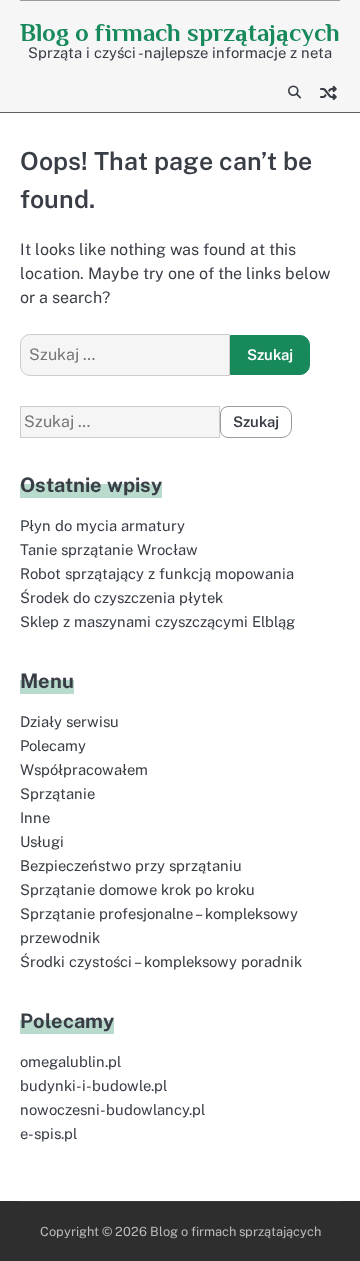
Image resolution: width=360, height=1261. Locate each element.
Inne (35, 817)
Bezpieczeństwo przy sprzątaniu (131, 865)
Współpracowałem (84, 769)
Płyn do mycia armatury (102, 525)
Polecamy (53, 745)
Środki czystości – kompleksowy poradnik (161, 961)
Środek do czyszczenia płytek (121, 597)
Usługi (42, 841)
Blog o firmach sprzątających (180, 32)
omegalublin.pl (70, 1061)
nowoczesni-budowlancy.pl (112, 1109)
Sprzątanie (57, 793)
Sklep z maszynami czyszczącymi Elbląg (157, 621)
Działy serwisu (69, 721)
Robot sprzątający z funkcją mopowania (157, 573)
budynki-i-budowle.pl (93, 1085)
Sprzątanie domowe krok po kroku (137, 889)
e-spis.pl (48, 1133)
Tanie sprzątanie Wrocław (109, 549)
